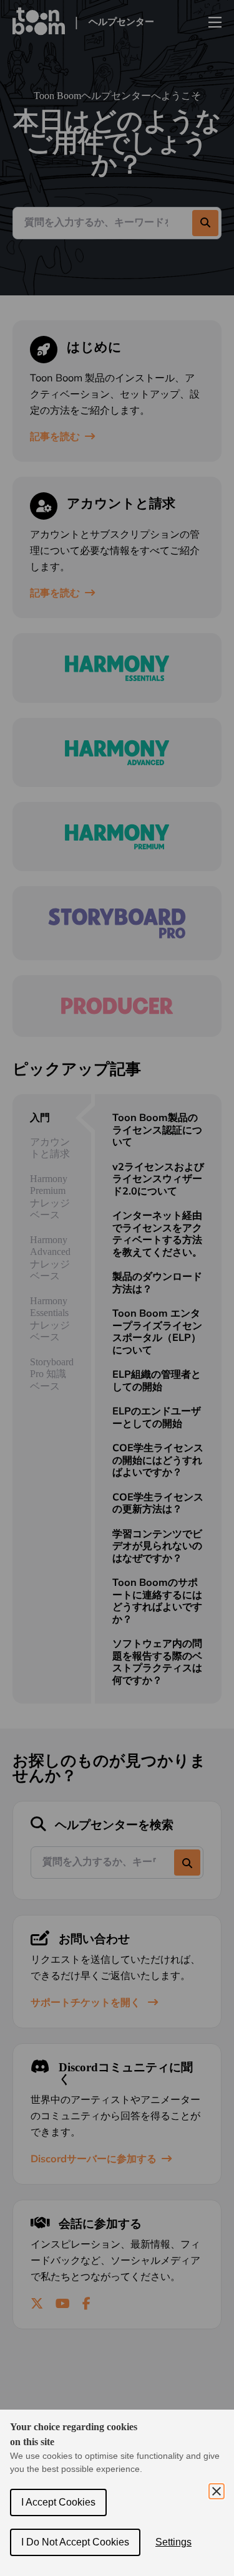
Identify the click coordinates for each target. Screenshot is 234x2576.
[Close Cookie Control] (217, 2491)
